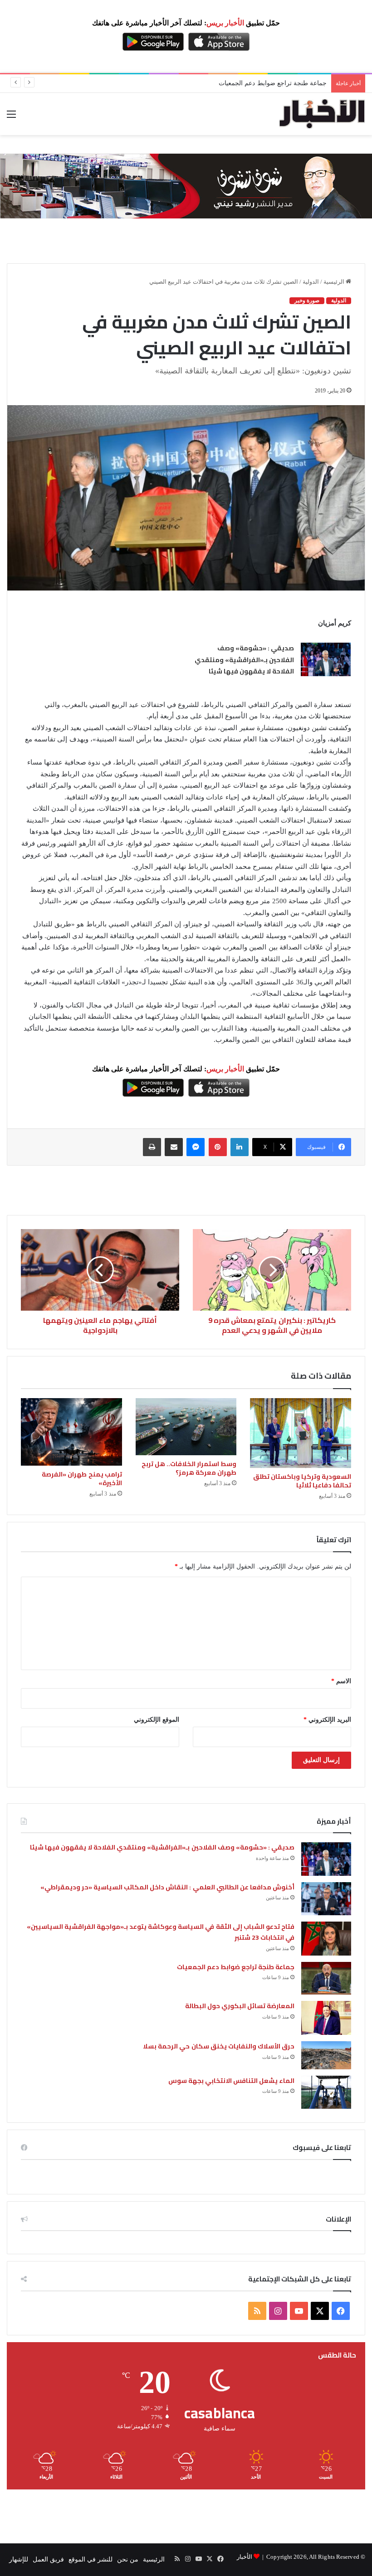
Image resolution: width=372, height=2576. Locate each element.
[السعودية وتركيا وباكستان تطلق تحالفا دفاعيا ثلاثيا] (301, 1433)
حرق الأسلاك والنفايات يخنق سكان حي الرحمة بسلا (219, 2046)
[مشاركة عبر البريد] (174, 1147)
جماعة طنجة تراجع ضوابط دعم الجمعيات (273, 83)
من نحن (128, 2559)
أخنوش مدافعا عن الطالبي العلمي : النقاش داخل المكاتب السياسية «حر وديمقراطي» (167, 1887)
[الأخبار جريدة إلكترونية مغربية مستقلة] (322, 114)
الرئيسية (335, 282)
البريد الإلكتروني (327, 1720)
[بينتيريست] (218, 1147)
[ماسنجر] (196, 1147)
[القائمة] (11, 118)
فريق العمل (48, 2559)
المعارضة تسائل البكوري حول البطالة (240, 2006)
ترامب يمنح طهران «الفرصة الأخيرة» (82, 1479)
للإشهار (19, 2559)
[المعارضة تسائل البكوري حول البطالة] (326, 2018)
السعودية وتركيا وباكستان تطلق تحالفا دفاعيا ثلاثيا (302, 1481)
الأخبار (245, 2557)
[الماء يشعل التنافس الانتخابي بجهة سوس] (326, 2092)
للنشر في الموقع (91, 2559)
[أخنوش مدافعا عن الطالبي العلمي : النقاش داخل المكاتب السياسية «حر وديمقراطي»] (326, 1899)
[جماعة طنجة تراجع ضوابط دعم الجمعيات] (326, 1978)
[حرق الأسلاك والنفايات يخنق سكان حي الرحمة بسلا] (326, 2055)
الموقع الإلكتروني (157, 1720)
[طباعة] (152, 1147)
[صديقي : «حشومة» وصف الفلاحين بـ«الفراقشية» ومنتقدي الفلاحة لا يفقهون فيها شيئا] (326, 659)
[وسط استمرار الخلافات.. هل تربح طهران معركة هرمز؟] (186, 1427)
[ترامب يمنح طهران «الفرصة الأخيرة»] (71, 1432)
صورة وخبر (307, 300)
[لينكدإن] (240, 1147)
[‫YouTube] (299, 2311)
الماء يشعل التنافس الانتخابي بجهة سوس (232, 2081)
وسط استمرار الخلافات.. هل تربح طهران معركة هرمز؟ (189, 1468)
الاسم (341, 1681)
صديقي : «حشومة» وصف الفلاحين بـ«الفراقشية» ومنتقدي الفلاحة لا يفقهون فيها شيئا (244, 660)
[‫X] (320, 2311)
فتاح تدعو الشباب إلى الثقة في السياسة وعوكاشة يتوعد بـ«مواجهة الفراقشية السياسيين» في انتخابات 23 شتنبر (161, 1932)
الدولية (311, 282)
